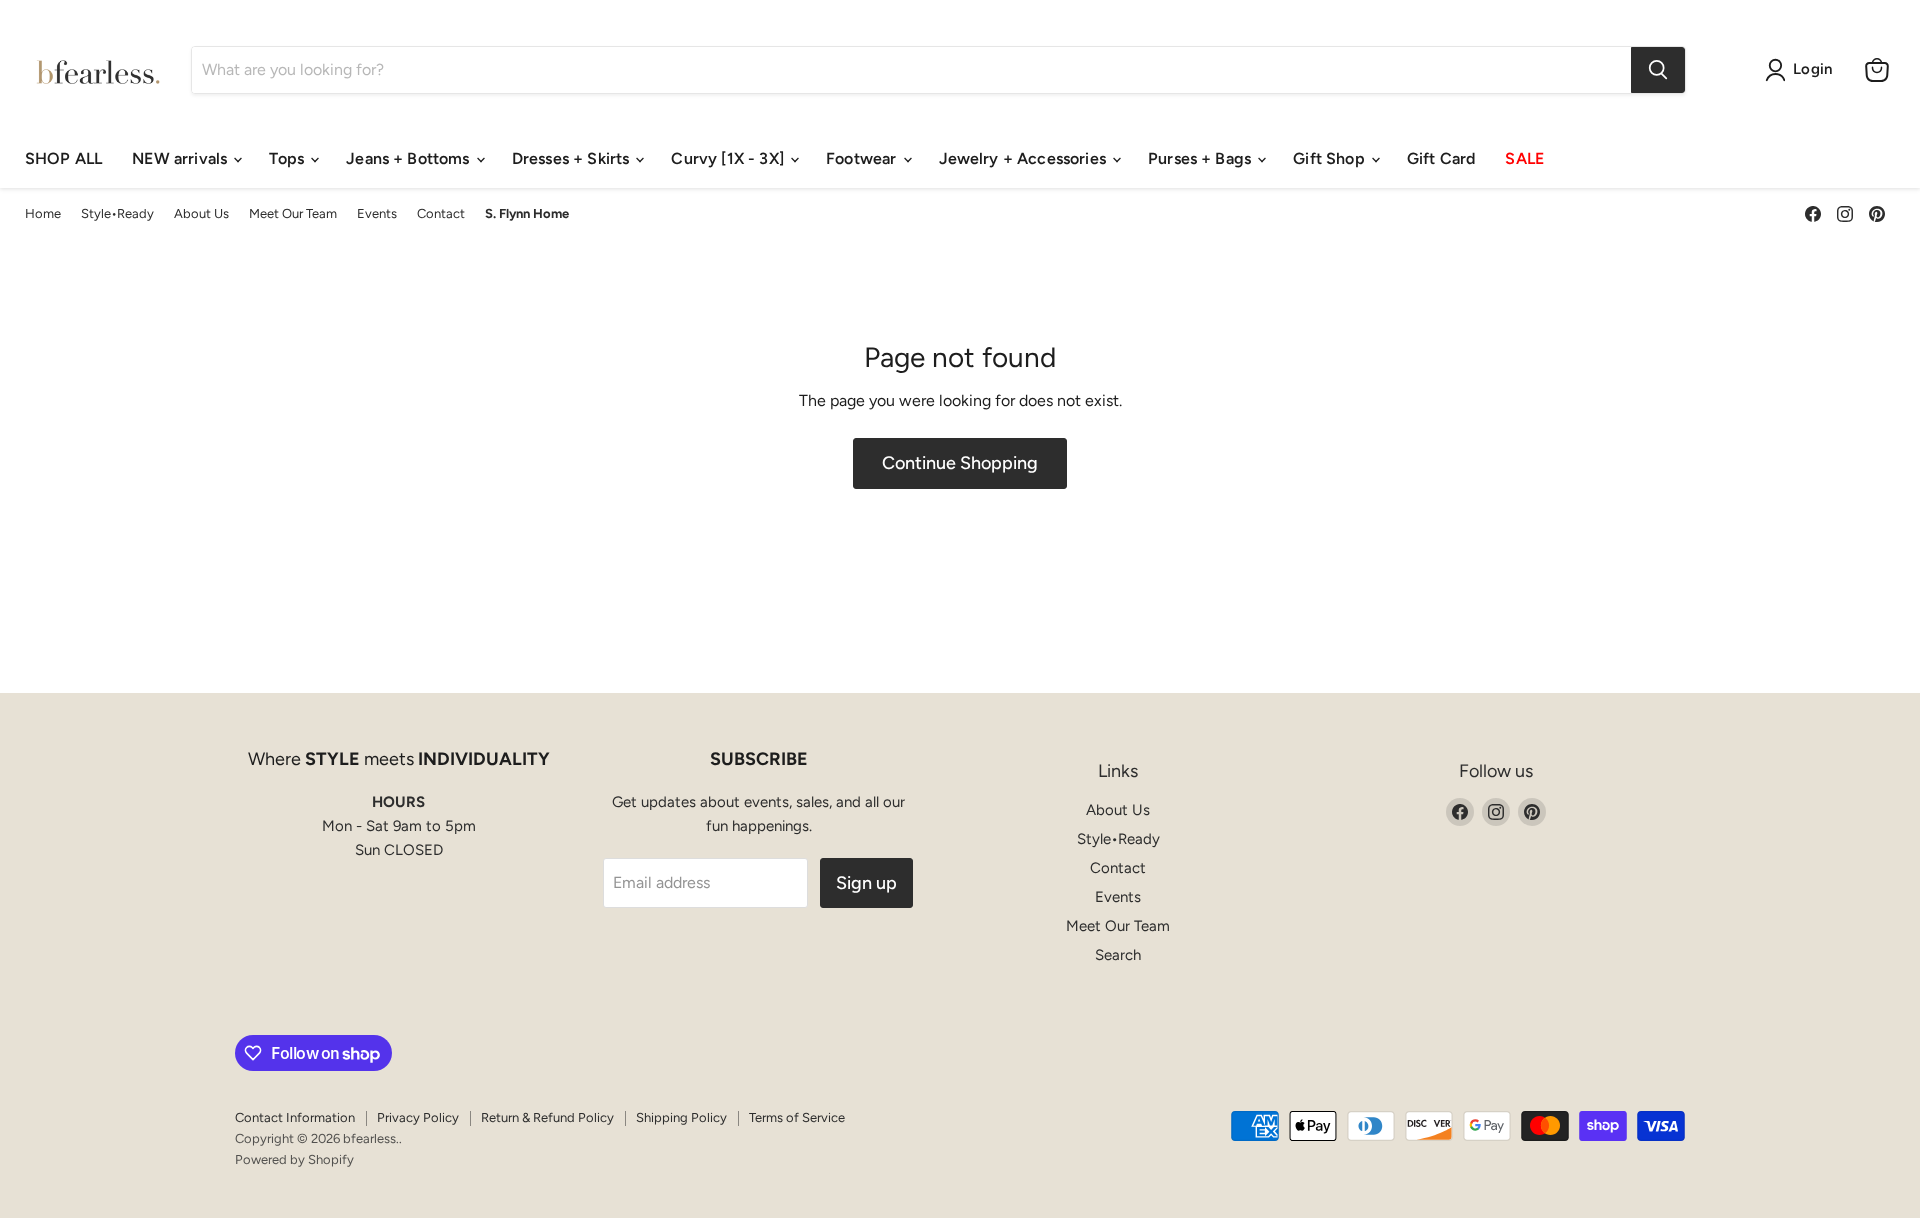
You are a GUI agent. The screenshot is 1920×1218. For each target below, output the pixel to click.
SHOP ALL (63, 158)
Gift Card (1441, 158)
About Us (201, 214)
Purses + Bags (1201, 158)
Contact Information (295, 1117)
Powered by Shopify (294, 1159)
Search (1118, 955)
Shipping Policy (681, 1117)
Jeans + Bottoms (410, 158)
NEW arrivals (181, 158)
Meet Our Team (293, 214)
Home (43, 214)
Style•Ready (117, 214)
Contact (441, 214)
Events (377, 214)
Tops (288, 158)
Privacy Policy (418, 1117)
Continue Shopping (960, 463)
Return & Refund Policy (547, 1117)
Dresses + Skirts (573, 158)
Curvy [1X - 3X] (729, 158)
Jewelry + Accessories (1025, 158)
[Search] (1658, 70)
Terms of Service (797, 1117)
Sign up (866, 883)
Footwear (863, 158)
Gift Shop (1331, 158)
